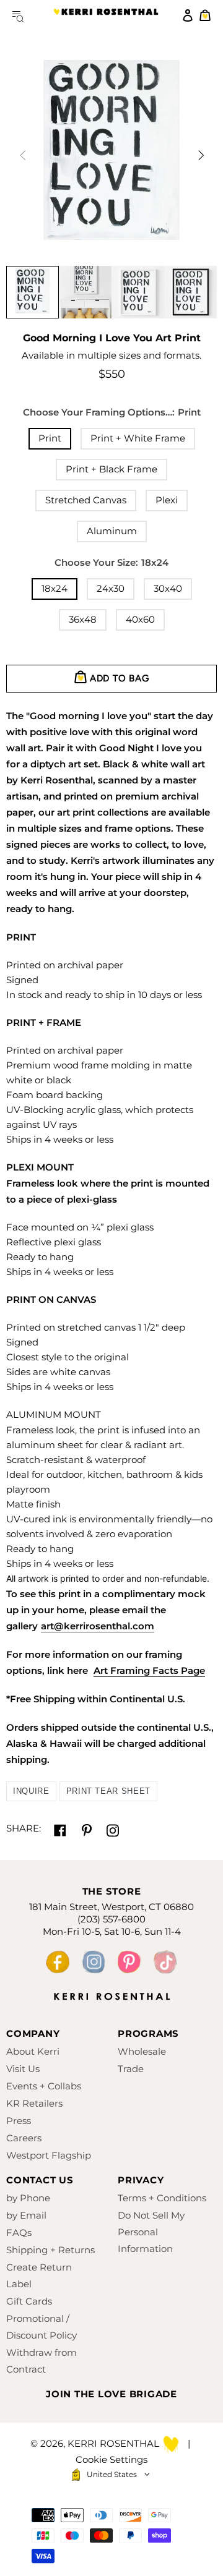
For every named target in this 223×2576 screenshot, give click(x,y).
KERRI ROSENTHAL (106, 15)
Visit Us (23, 2069)
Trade (131, 2069)
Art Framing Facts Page (149, 1670)
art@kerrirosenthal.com (98, 1626)
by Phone (28, 2198)
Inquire (31, 1791)
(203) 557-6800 (111, 1919)
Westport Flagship (49, 2155)
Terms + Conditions (162, 2198)
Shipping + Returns (50, 2250)
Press (19, 2121)
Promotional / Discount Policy (42, 2327)
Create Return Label (39, 2275)
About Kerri (33, 2051)
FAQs (19, 2233)
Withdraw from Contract (42, 2361)
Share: (24, 1828)
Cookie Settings (111, 2459)
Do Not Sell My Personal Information (151, 2232)
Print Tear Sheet (108, 1791)
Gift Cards (29, 2301)
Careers (24, 2138)
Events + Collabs (44, 2086)
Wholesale (142, 2051)
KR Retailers (34, 2103)
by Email (26, 2215)
